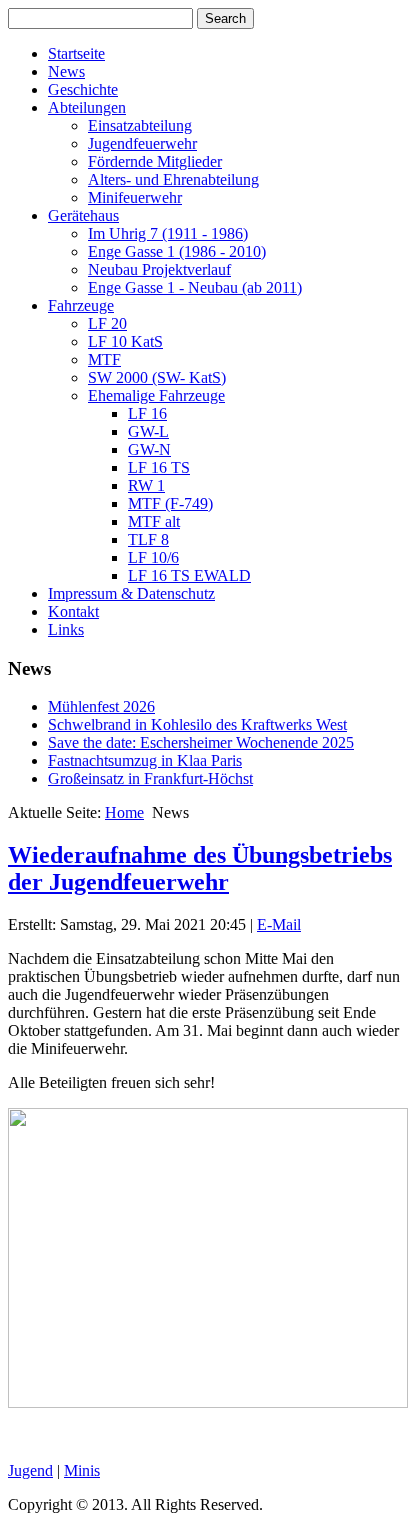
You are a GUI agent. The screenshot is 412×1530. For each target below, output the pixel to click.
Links (66, 629)
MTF (104, 359)
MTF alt (154, 521)
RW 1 (146, 485)
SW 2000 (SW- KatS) (157, 377)
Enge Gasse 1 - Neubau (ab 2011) (195, 287)
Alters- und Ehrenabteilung (173, 179)
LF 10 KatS (125, 341)
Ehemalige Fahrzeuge (156, 395)
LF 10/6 (153, 557)
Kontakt (73, 611)
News (66, 71)
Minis (82, 1470)
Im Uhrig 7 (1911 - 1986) (168, 233)
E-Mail (279, 924)
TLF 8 (148, 539)
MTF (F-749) (170, 503)
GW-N (149, 449)
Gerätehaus (83, 215)
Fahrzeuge (81, 305)
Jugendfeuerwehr (142, 143)
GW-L (148, 431)
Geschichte (83, 89)
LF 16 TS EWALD (189, 575)
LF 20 (107, 323)
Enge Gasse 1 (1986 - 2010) (177, 251)
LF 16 (147, 413)
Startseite (76, 53)
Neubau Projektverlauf (159, 269)
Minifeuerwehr (135, 197)
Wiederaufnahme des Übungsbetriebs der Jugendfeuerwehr (200, 868)
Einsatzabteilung (140, 125)
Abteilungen (87, 107)
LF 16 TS (159, 467)
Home (124, 812)
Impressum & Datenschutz (131, 593)
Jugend (30, 1470)
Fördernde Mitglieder (155, 161)
